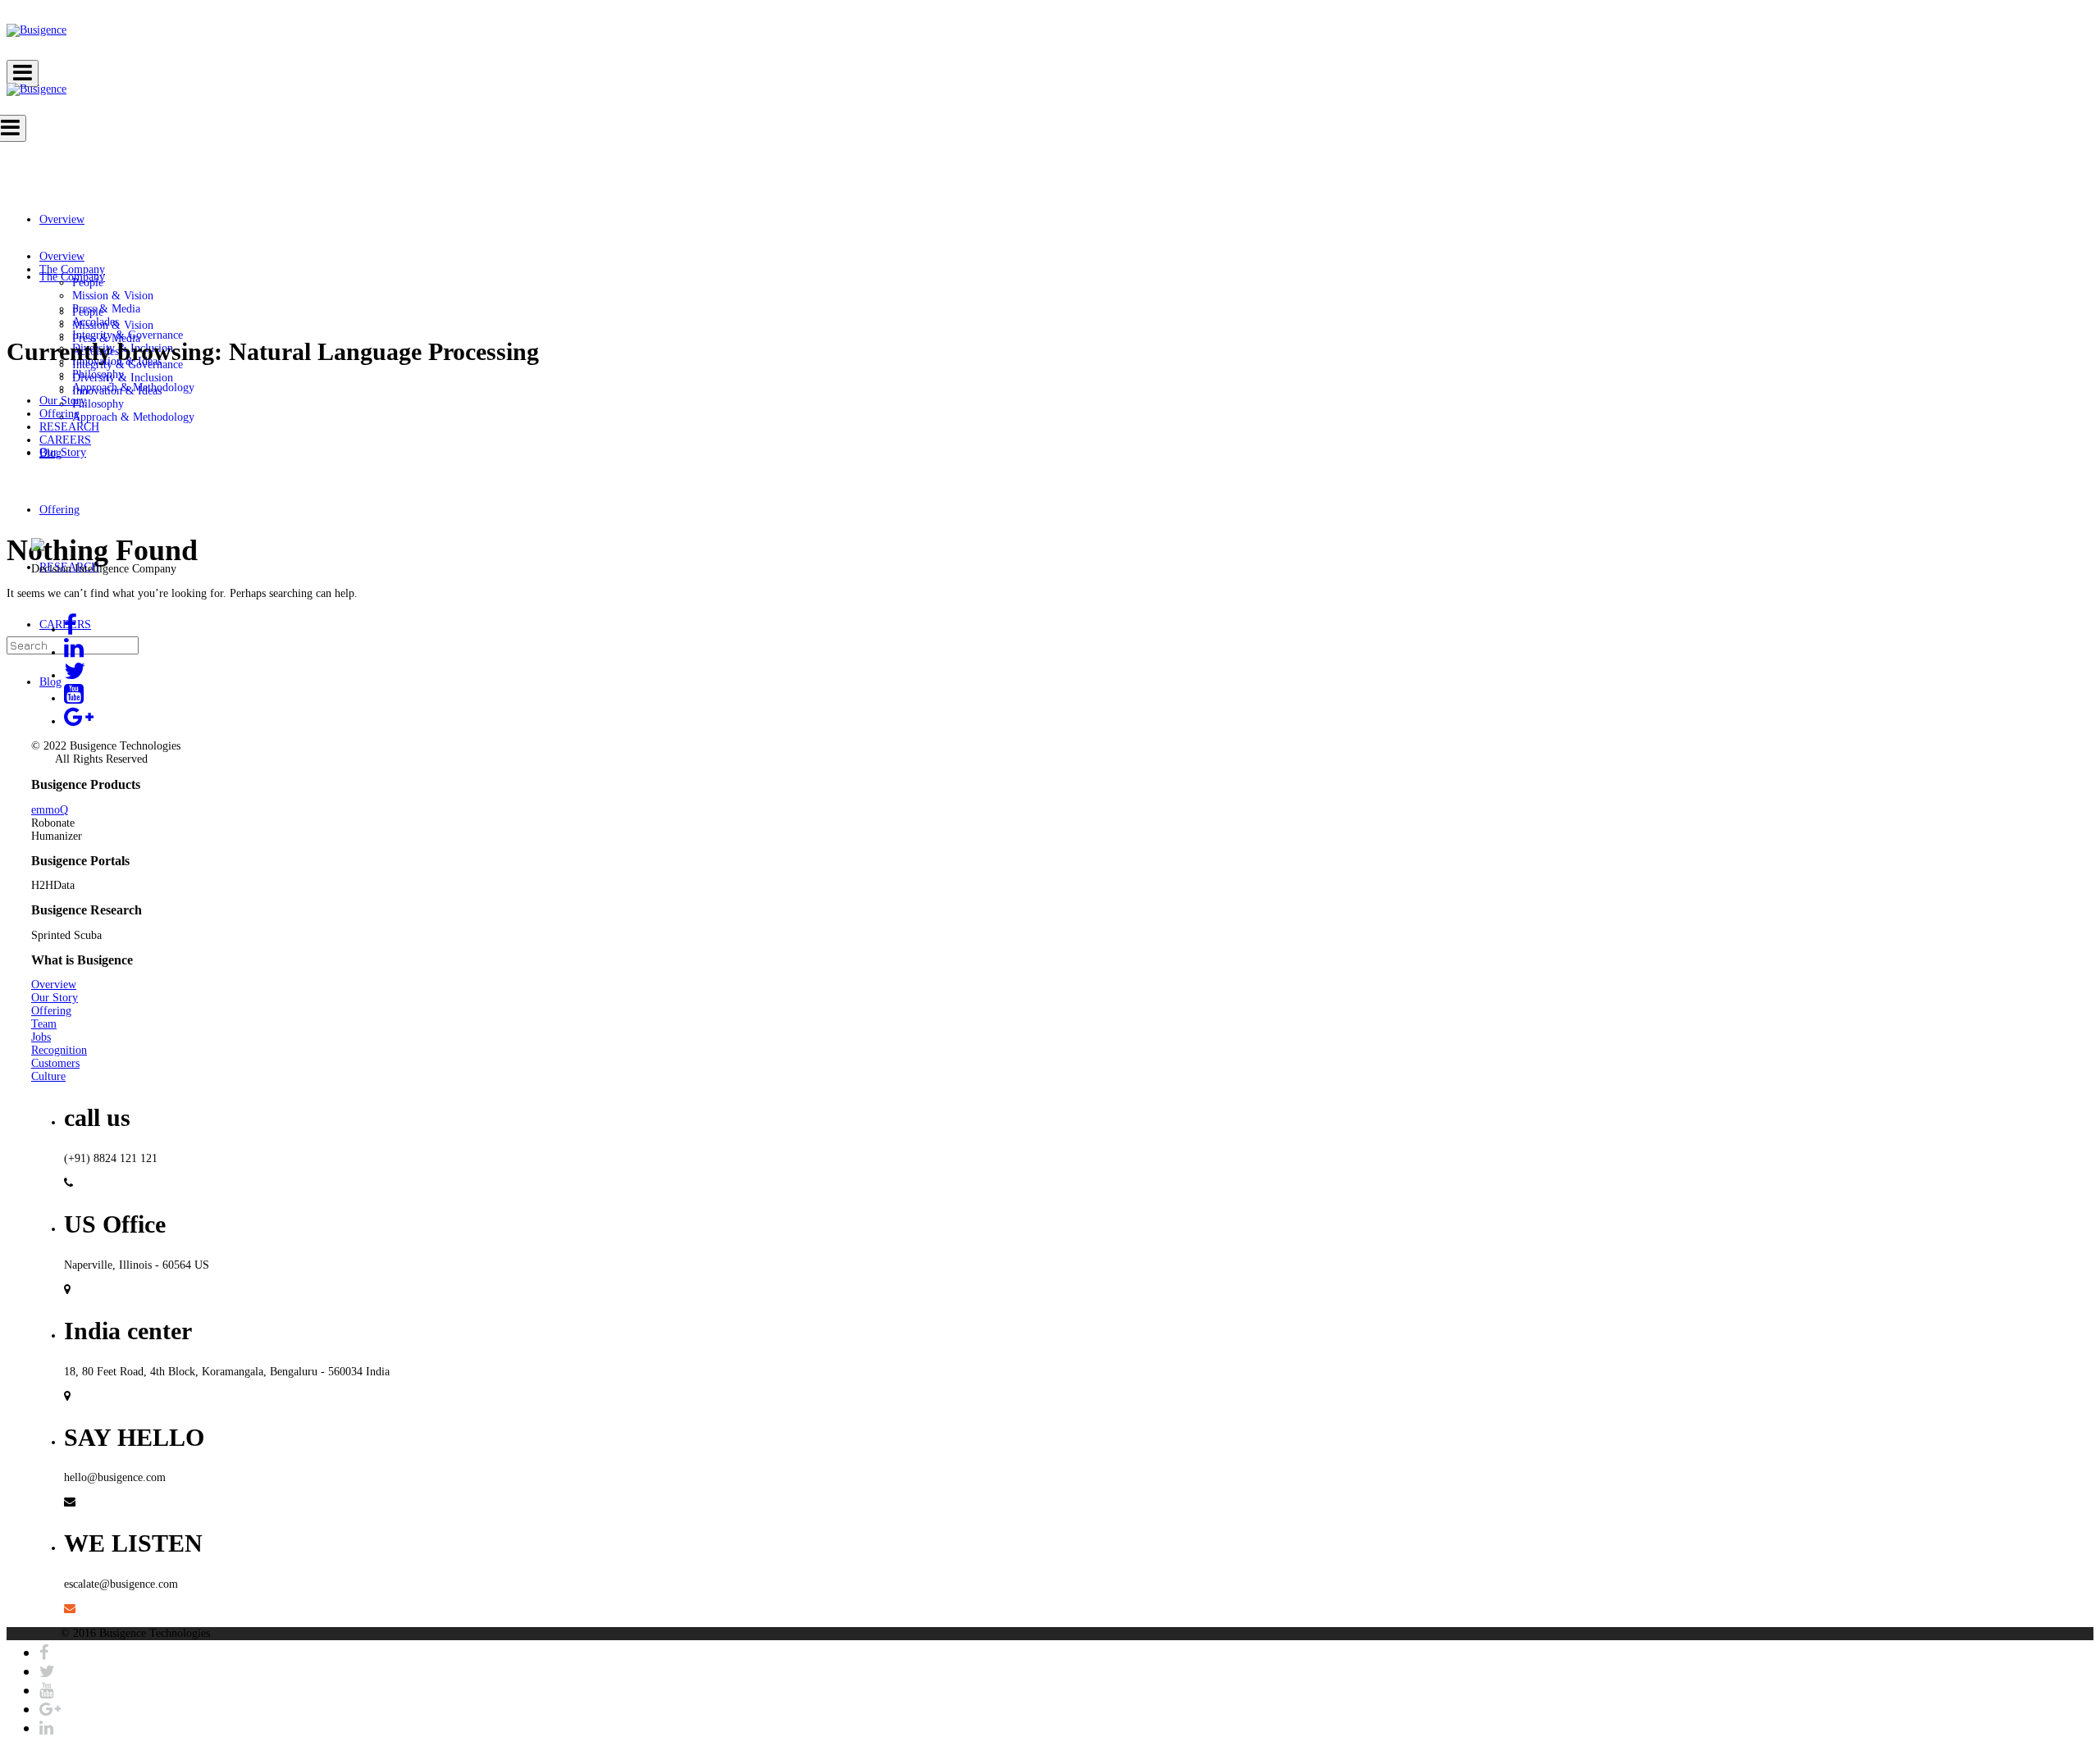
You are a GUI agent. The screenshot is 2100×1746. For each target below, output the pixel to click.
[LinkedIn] (46, 1728)
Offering (51, 1011)
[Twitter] (47, 1671)
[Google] (50, 1709)
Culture (48, 1076)
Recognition (59, 1050)
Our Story (55, 998)
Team (44, 1024)
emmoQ (50, 810)
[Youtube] (46, 1690)
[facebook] (44, 1653)
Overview (54, 985)
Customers (55, 1063)
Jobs (41, 1037)
